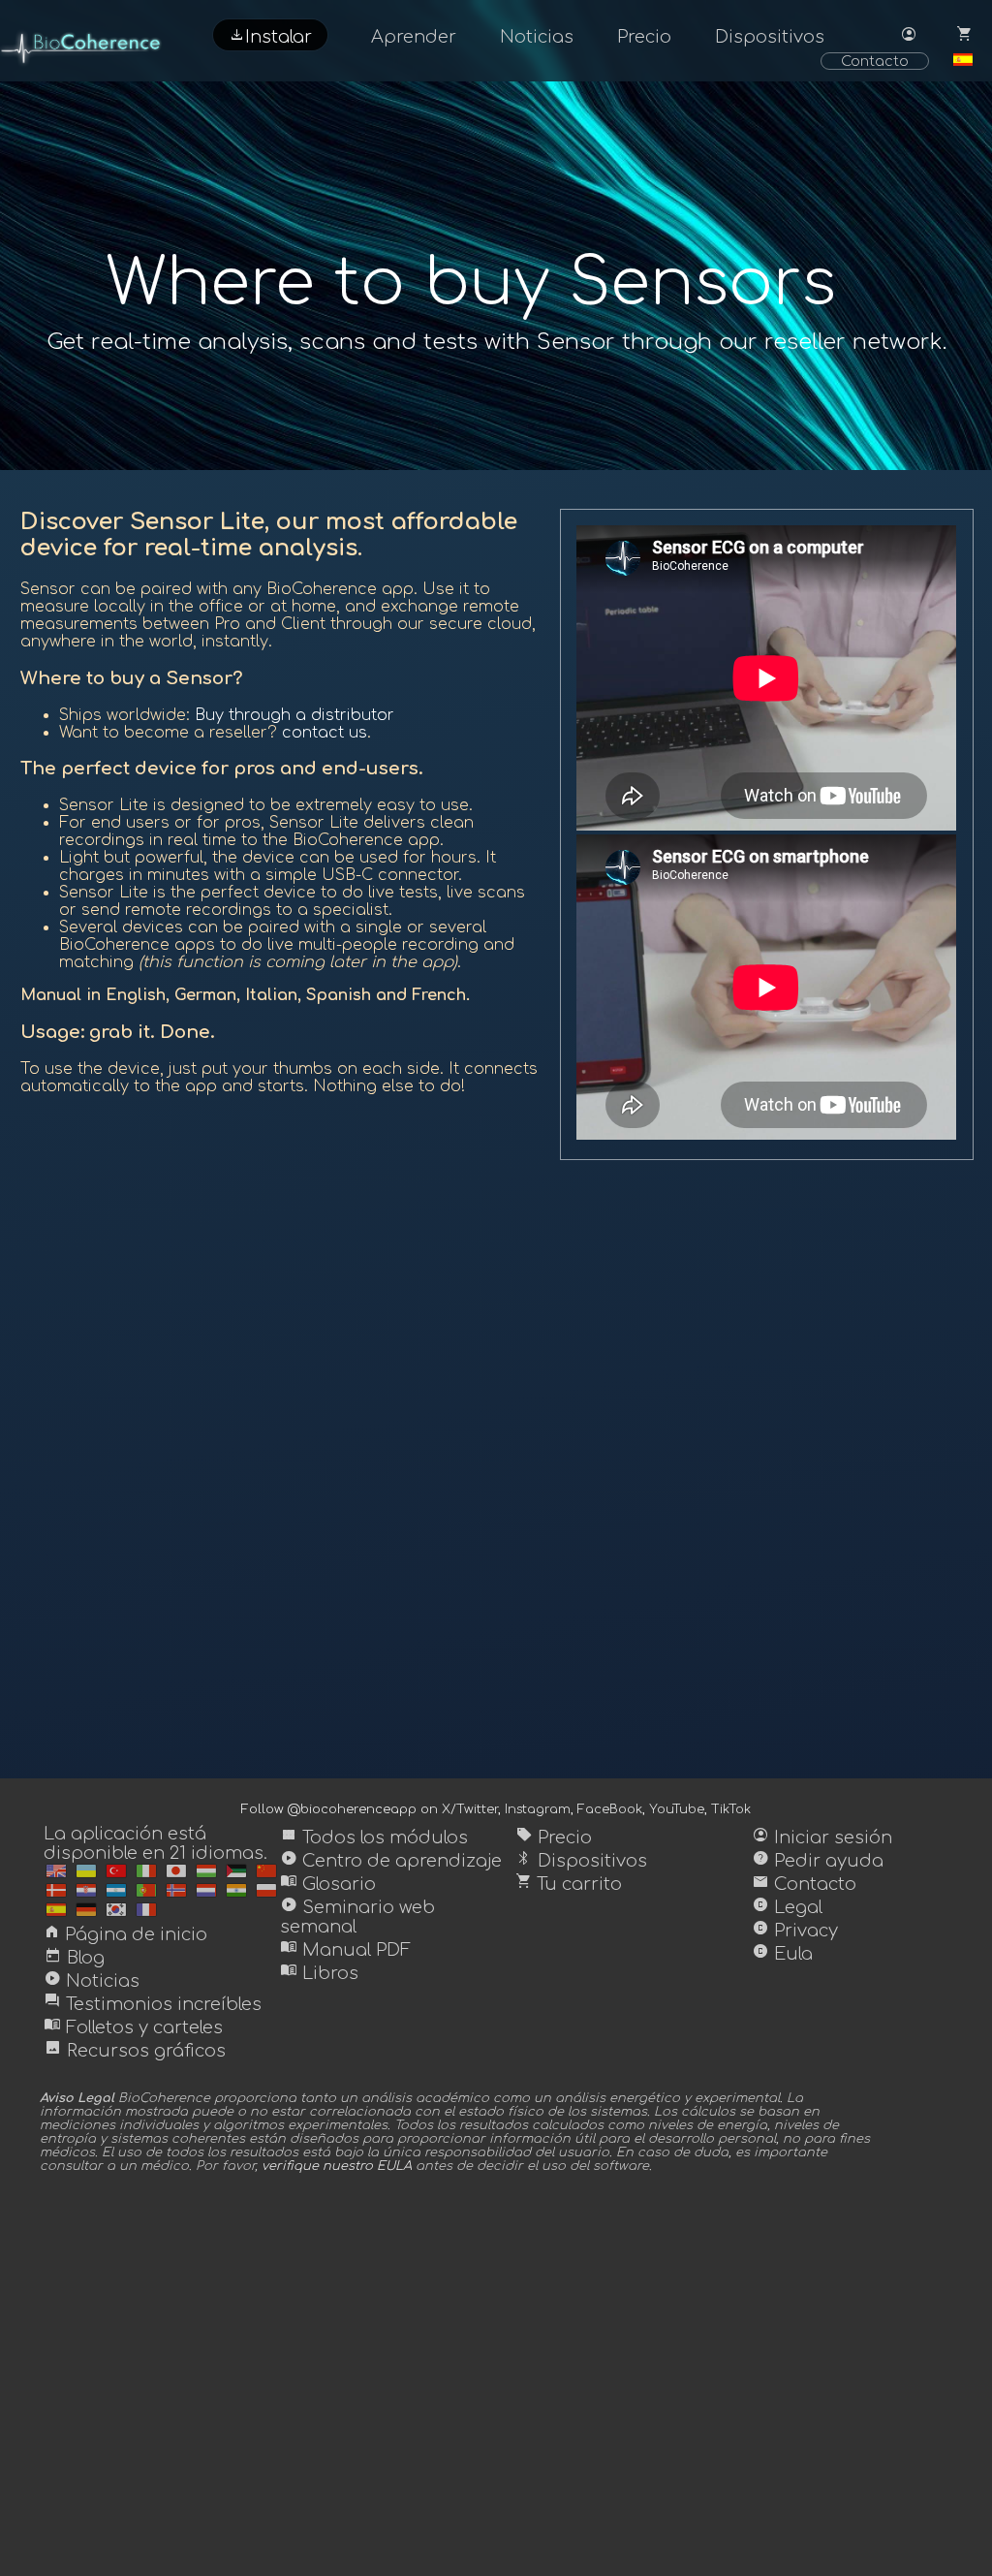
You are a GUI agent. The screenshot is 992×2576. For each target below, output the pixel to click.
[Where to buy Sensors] (56, 1871)
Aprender (414, 37)
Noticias (537, 37)
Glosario (328, 1884)
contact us (325, 733)
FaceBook (610, 1809)
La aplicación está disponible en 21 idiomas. (155, 1843)
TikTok (731, 1809)
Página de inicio (125, 1934)
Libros (319, 1973)
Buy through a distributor (294, 715)
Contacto (875, 61)
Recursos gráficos (135, 2051)
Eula (782, 1954)
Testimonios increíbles (153, 2004)
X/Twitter (470, 1809)
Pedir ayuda (818, 1861)
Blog (74, 1958)
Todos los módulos (374, 1838)
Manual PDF (345, 1950)
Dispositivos (770, 37)
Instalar (270, 35)
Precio (644, 37)
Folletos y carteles (133, 2027)
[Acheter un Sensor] (146, 1910)
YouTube (677, 1809)
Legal (787, 1907)
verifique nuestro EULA (337, 2166)
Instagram (538, 1809)
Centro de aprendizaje (391, 1861)
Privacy (795, 1931)
